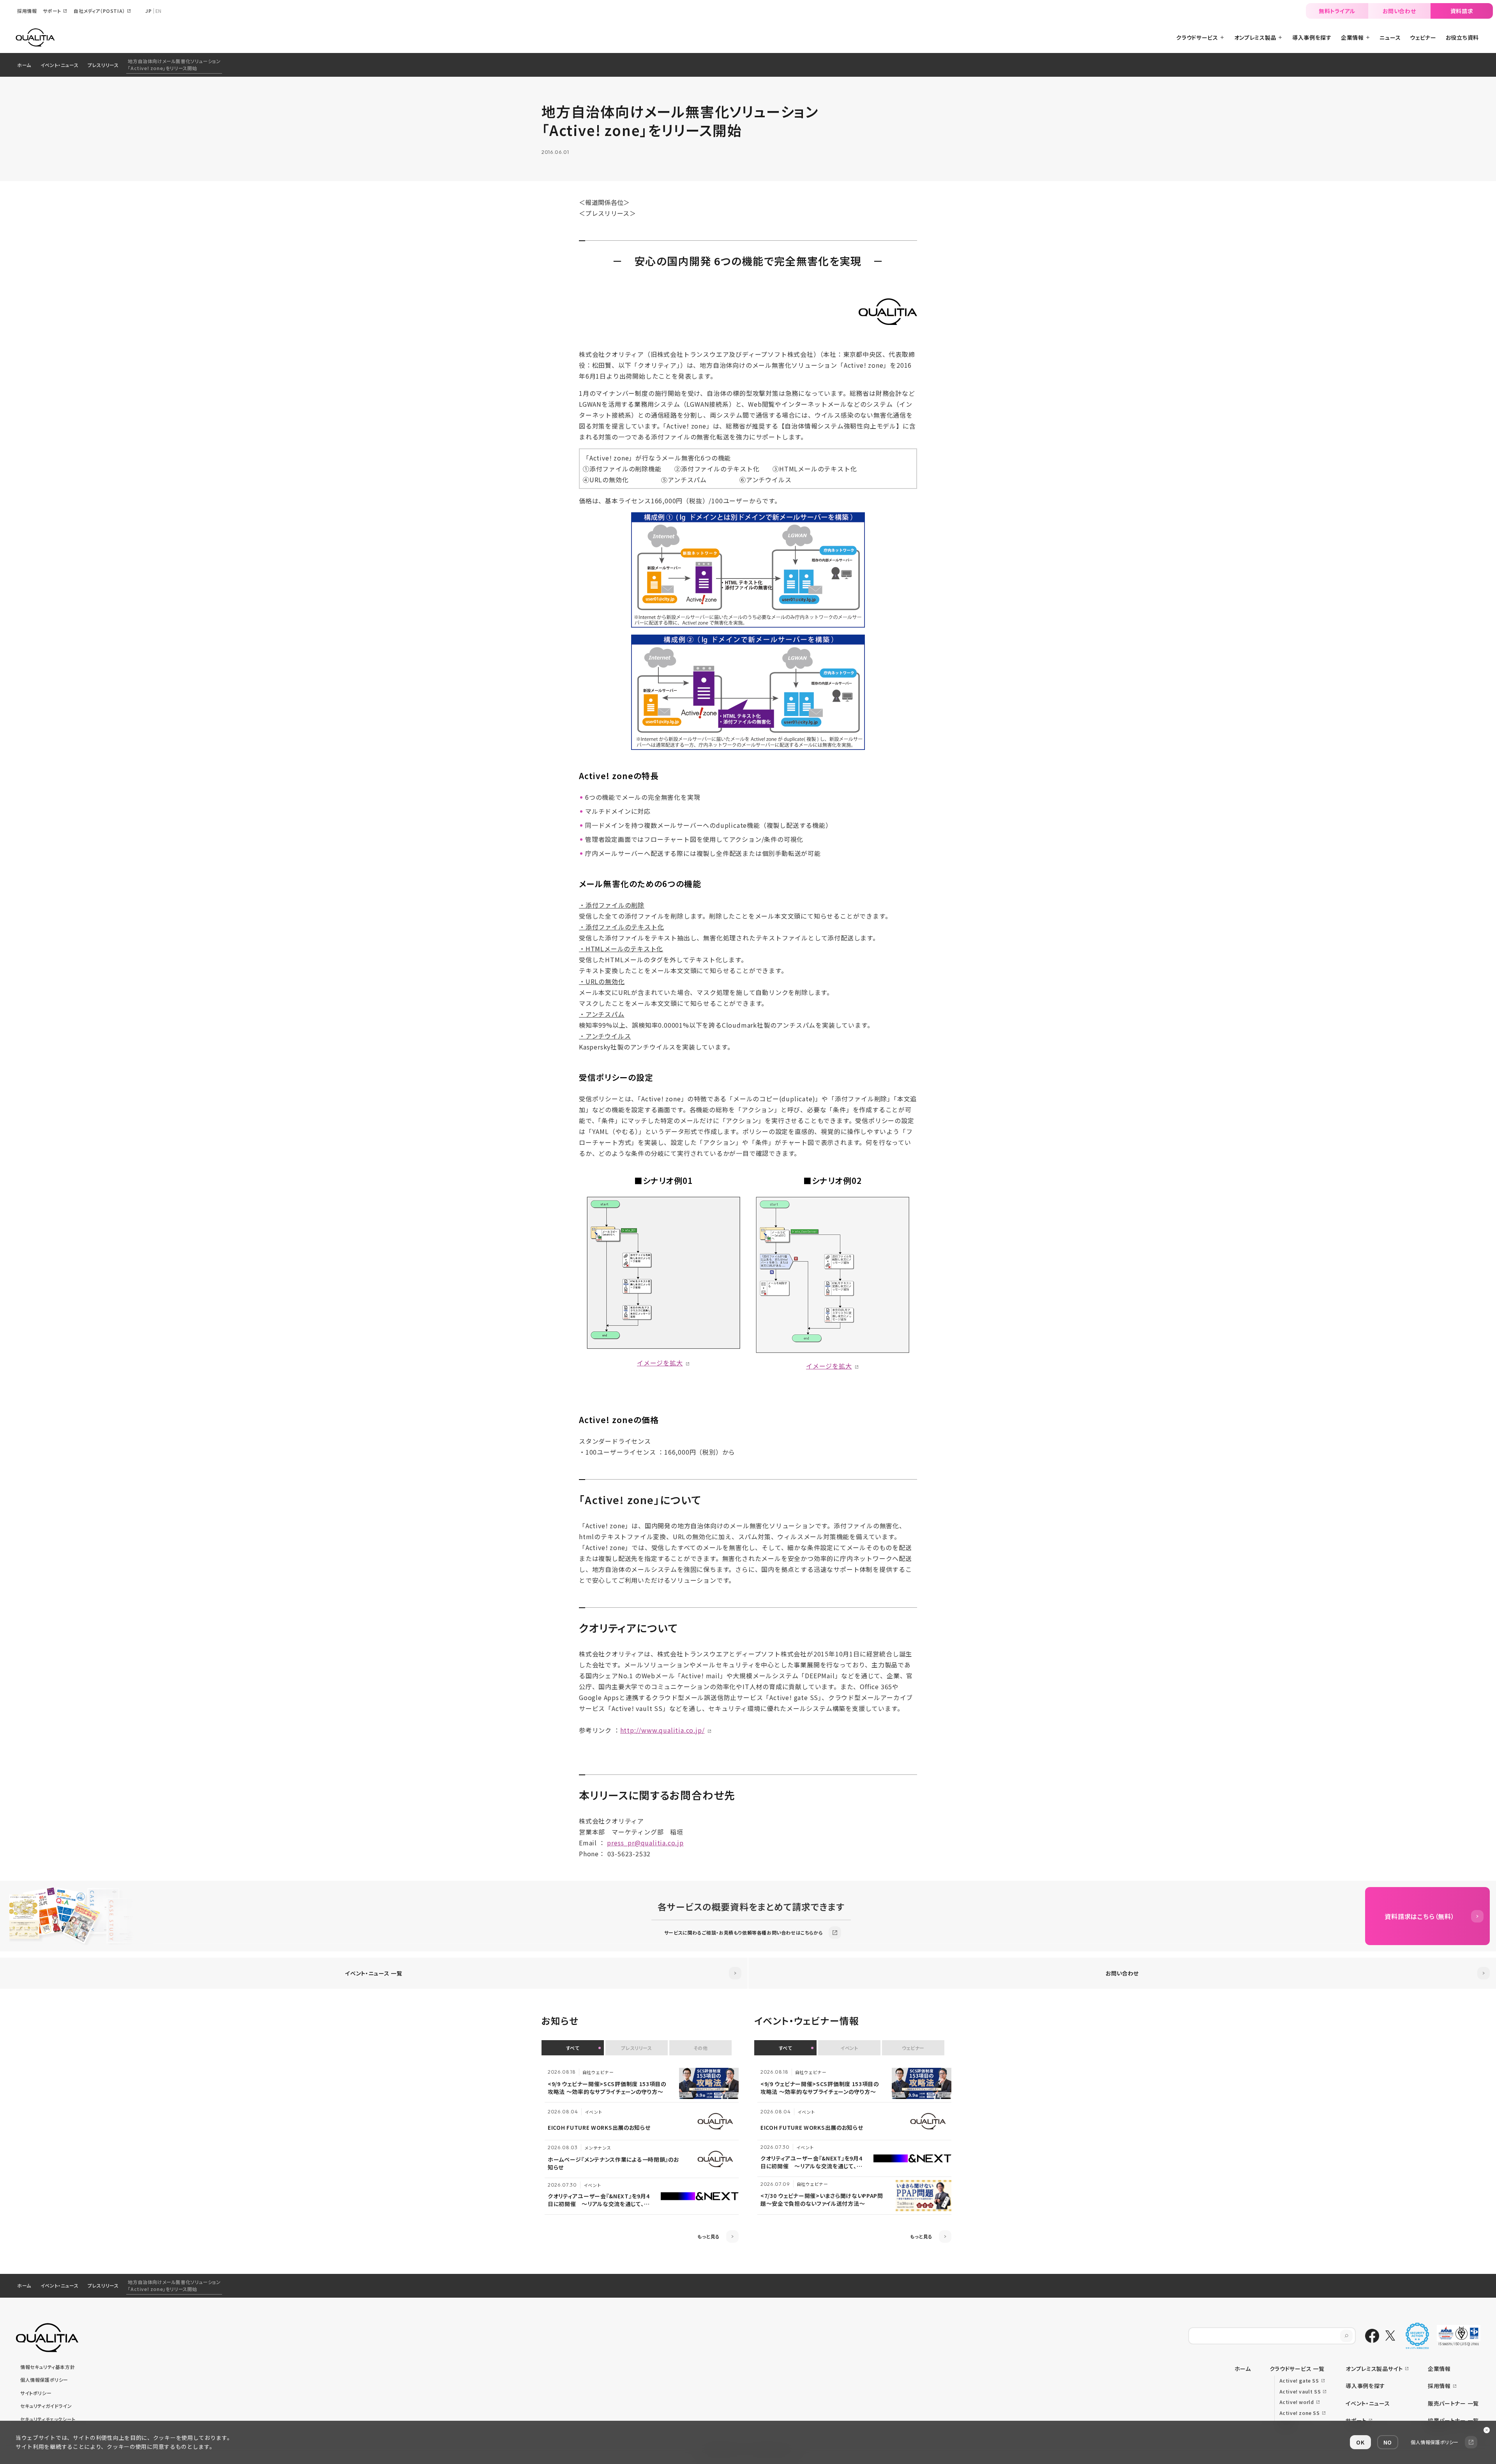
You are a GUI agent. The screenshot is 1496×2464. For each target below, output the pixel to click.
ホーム (24, 65)
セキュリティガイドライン (46, 2406)
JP (148, 11)
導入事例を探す (1365, 2386)
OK (1360, 2442)
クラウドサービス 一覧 (1297, 2369)
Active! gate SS (1299, 2380)
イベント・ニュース (59, 65)
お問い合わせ (1399, 11)
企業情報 (1439, 2369)
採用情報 (1439, 2386)
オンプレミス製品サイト (1374, 2369)
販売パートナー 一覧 (1453, 2403)
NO (1388, 2442)
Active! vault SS (1300, 2391)
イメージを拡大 (660, 1363)
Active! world (1297, 2402)
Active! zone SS (1300, 2413)
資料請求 (1462, 11)
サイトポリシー (36, 2393)
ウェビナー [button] (913, 2048)
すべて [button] (573, 2048)
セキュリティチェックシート (48, 2419)
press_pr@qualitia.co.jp (645, 1843)
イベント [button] (849, 2048)
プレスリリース (103, 65)
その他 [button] (701, 2048)
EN (159, 11)
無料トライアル (1337, 11)
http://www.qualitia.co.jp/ (662, 1730)
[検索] (1346, 2336)
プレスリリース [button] (636, 2048)
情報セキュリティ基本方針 (48, 2367)
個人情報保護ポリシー (44, 2380)
